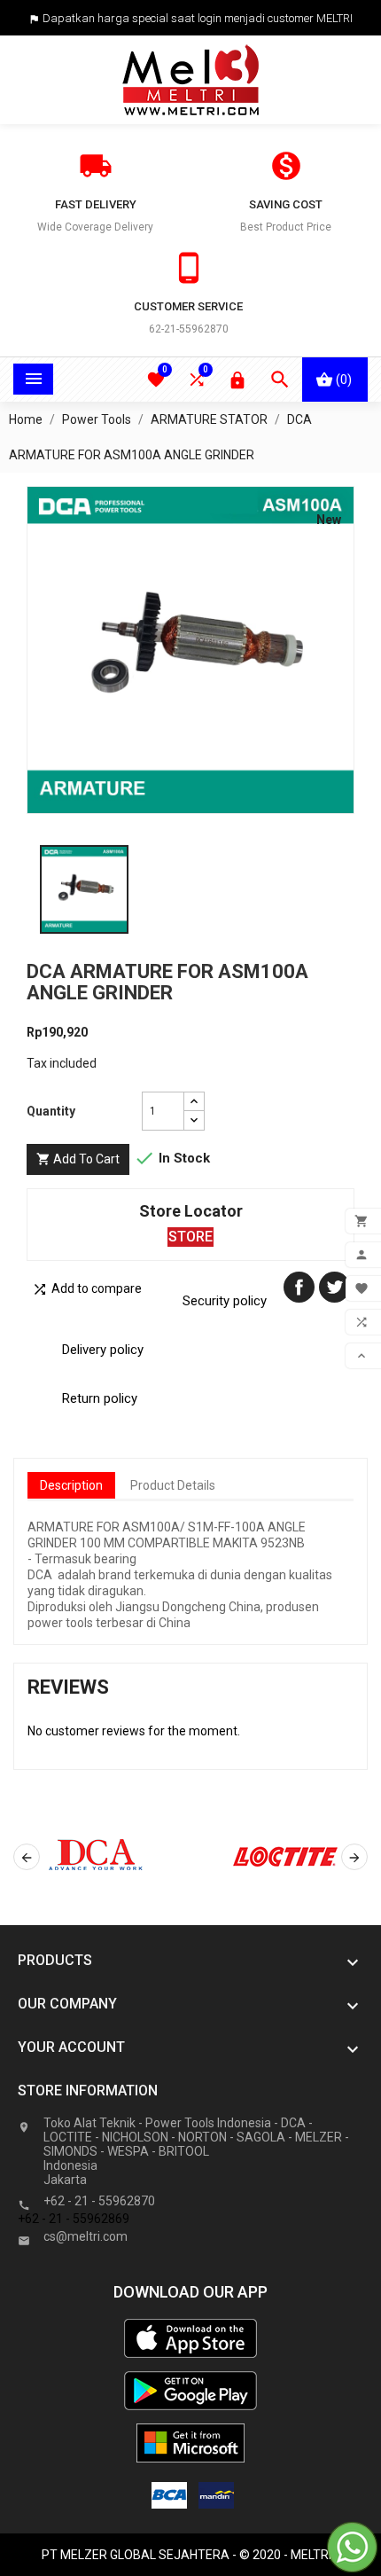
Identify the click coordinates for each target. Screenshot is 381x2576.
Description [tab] (71, 1485)
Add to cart (78, 1159)
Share (299, 1287)
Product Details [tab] (173, 1485)
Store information (88, 2091)
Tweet (334, 1287)
